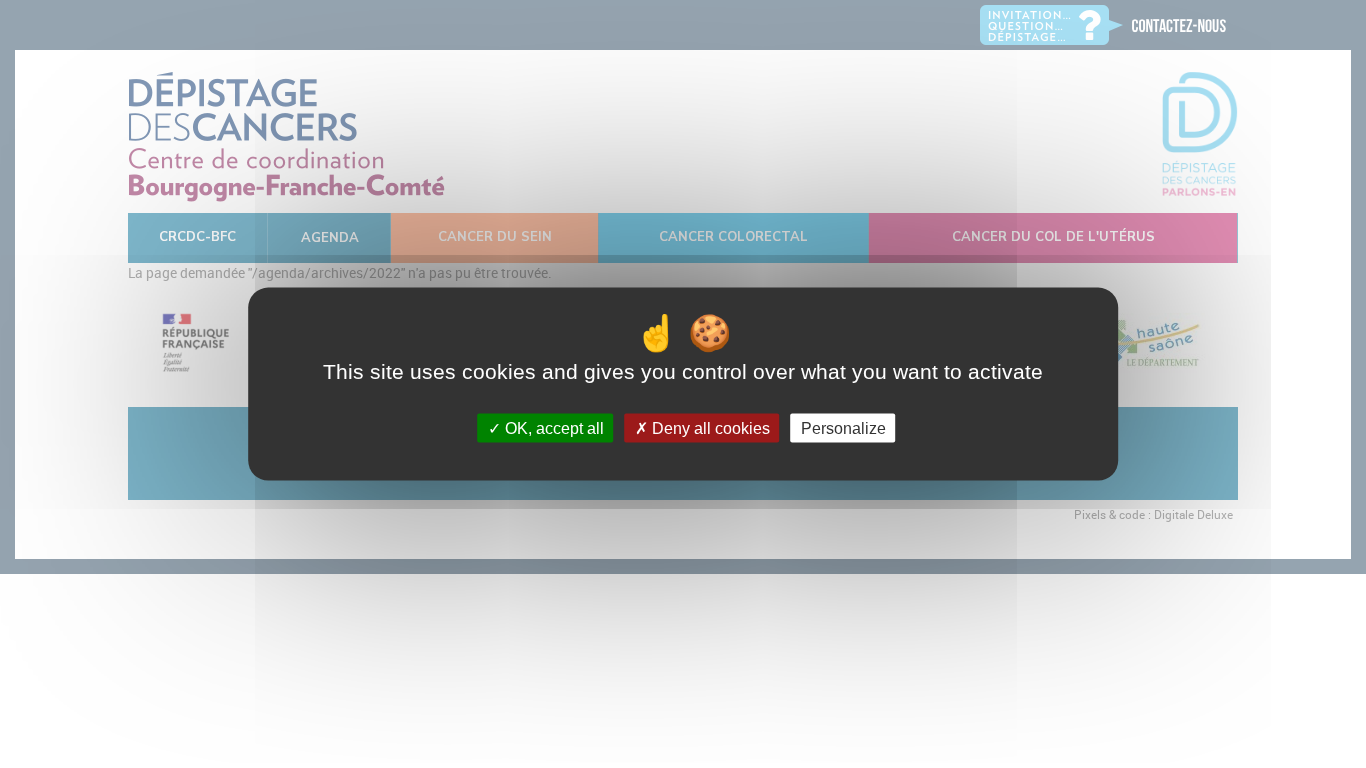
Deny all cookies (709, 427)
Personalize (843, 427)
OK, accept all (552, 427)
